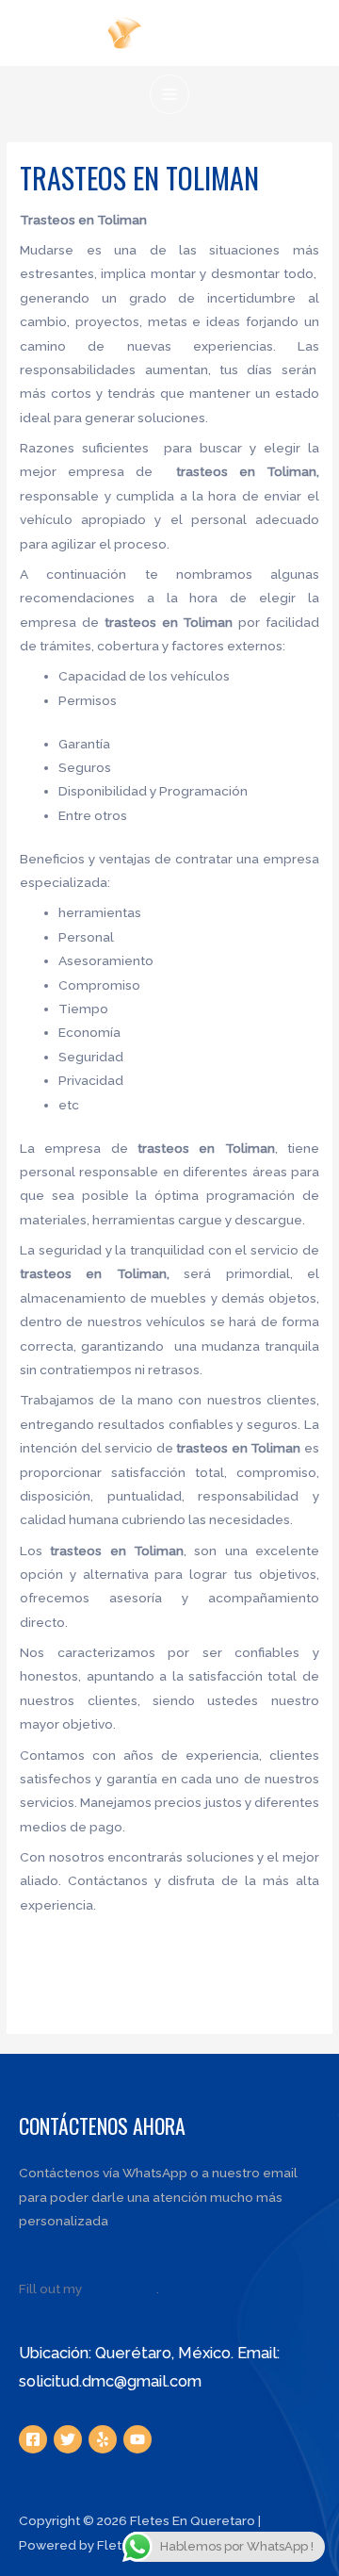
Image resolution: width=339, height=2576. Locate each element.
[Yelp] (103, 2439)
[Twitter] (68, 2439)
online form (121, 2289)
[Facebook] (33, 2439)
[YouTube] (137, 2439)
